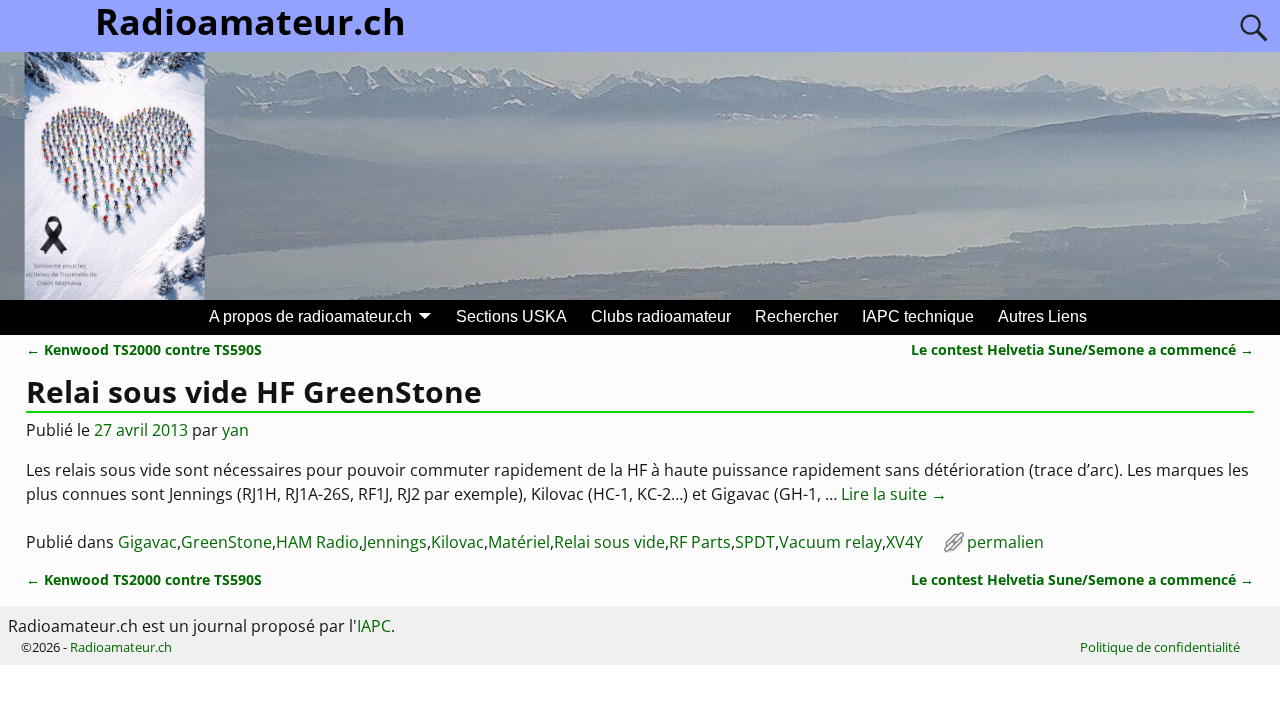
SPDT (755, 542)
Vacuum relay (830, 542)
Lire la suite (894, 494)
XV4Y (904, 542)
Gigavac (147, 542)
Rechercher (796, 316)
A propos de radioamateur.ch (310, 316)
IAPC (374, 626)
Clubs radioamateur (661, 316)
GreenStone (226, 542)
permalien (1005, 542)
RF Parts (700, 542)
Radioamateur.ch (121, 647)
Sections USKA (511, 316)
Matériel (519, 542)
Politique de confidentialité (1160, 647)
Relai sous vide (609, 542)
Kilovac (457, 542)
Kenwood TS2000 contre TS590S (144, 349)
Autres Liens (1042, 316)
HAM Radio (317, 542)
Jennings (395, 542)
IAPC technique (918, 316)
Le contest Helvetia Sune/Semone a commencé (1082, 349)
